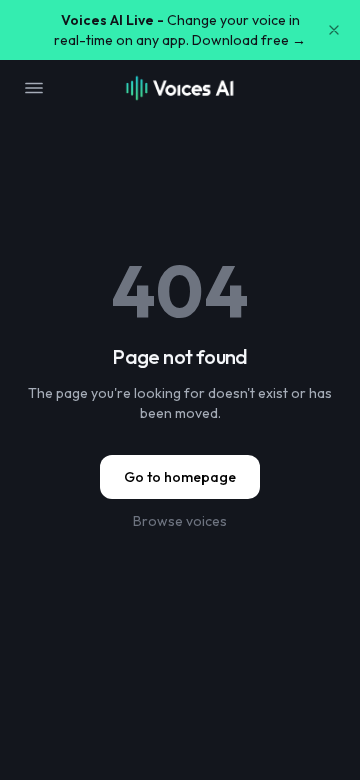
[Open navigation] (34, 88)
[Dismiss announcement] (334, 30)
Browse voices (180, 521)
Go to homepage (180, 477)
